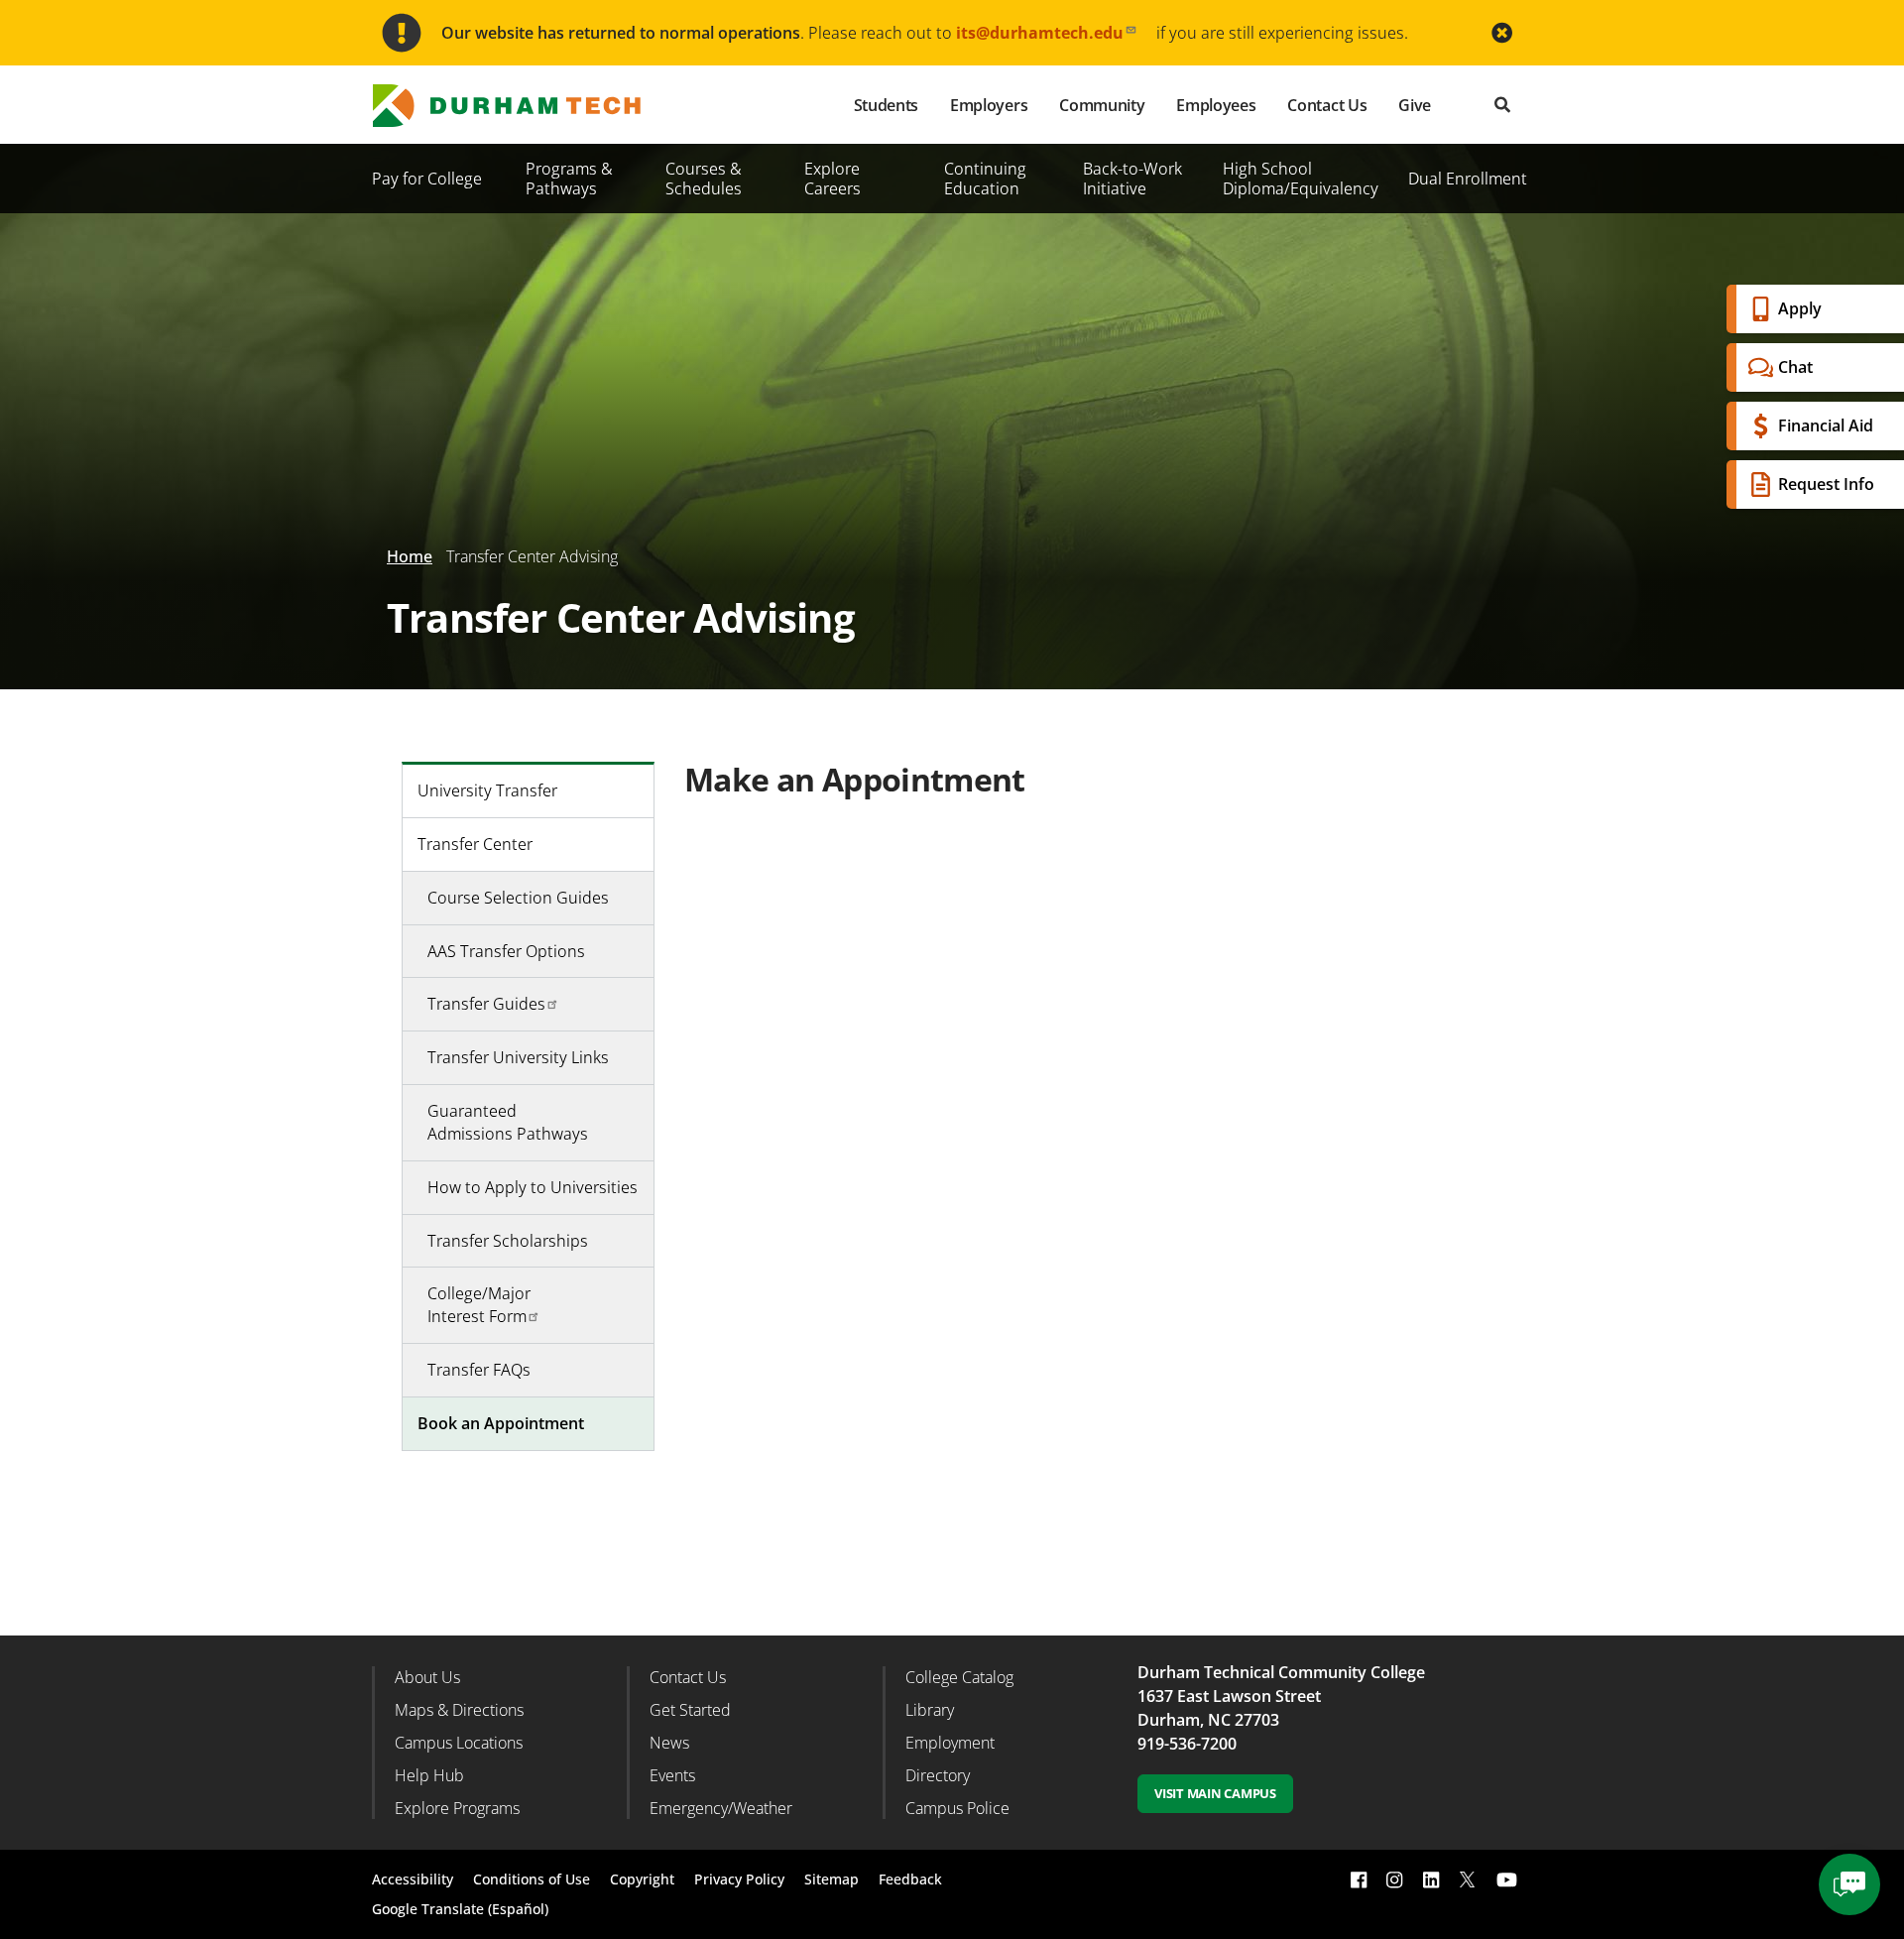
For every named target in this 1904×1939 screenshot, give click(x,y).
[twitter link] (1468, 1878)
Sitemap (832, 1879)
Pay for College (427, 179)
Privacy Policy (739, 1879)
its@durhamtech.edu (1040, 33)
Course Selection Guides (518, 898)
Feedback (910, 1879)
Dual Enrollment (1468, 179)
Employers (989, 105)
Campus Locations (459, 1743)
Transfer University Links (518, 1057)
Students (886, 105)
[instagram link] (1394, 1880)
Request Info (1826, 484)
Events (672, 1775)
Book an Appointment (501, 1423)
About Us (427, 1677)
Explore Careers (833, 179)
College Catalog (959, 1677)
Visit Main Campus (1215, 1793)
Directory (938, 1775)
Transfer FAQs (479, 1370)
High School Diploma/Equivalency (1301, 179)
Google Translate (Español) (460, 1909)
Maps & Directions (459, 1710)
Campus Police (957, 1808)
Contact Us (1327, 105)
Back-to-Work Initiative (1132, 179)
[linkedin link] (1431, 1880)
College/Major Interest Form (479, 1305)
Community (1102, 105)
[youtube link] (1507, 1880)
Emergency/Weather (721, 1808)
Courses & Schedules (704, 179)
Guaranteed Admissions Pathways (508, 1122)
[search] (1502, 105)
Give (1415, 105)
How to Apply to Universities (533, 1187)
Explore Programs (457, 1808)
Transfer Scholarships (508, 1241)
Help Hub (429, 1775)
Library (930, 1710)
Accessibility (413, 1879)
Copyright (642, 1879)
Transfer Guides (486, 1004)
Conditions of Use (532, 1879)
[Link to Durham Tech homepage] (521, 106)
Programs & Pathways (569, 179)
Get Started (690, 1710)
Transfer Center (475, 844)
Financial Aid (1826, 425)
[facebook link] (1359, 1880)
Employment (950, 1743)
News (669, 1743)
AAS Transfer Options (506, 951)
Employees (1216, 105)
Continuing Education (985, 179)
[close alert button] (1502, 33)
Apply (1800, 308)
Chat (1795, 367)
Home (410, 556)
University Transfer (487, 790)
